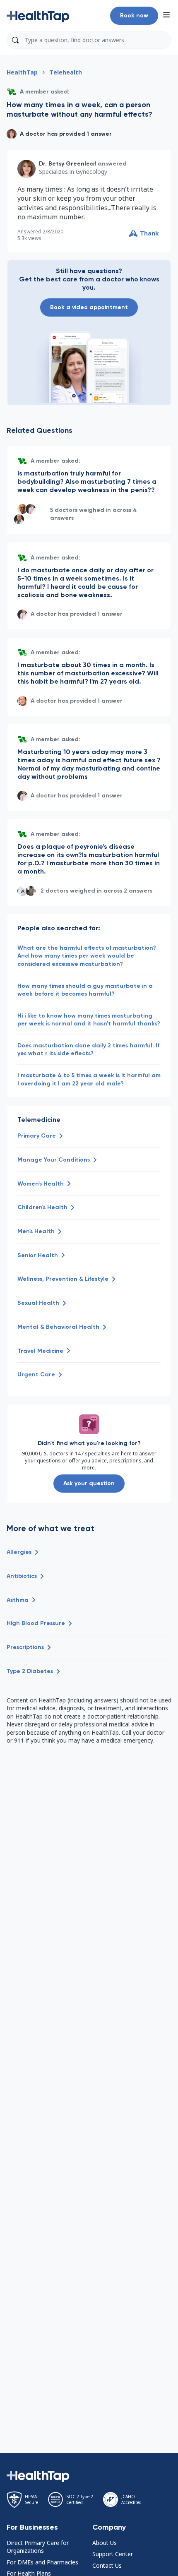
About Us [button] (105, 2543)
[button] (38, 16)
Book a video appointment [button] (89, 307)
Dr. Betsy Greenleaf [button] (67, 164)
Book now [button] (134, 16)
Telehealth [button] (66, 72)
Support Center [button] (113, 2554)
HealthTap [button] (22, 72)
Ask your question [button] (89, 1483)
